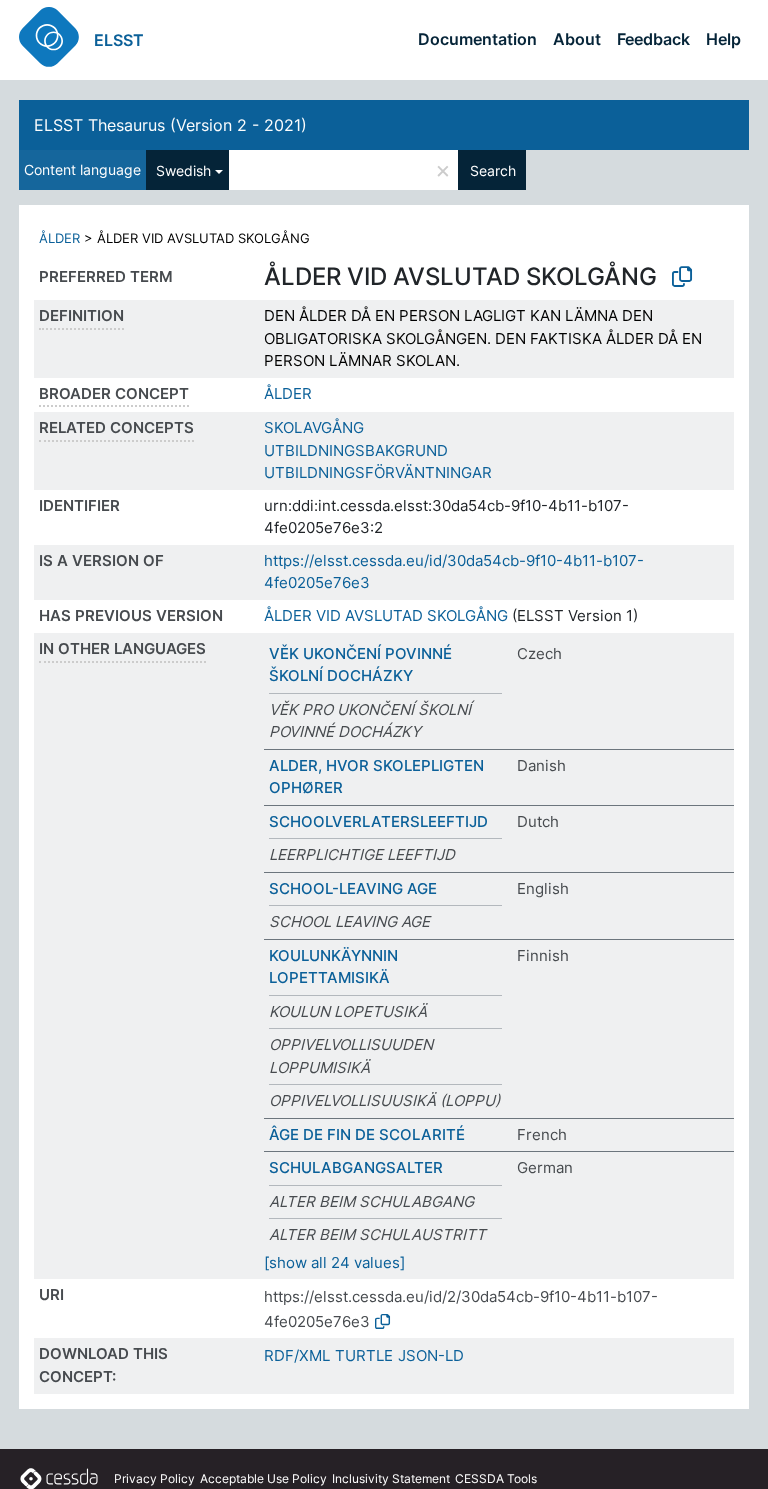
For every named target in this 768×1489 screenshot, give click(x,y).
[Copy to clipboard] (682, 277)
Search (493, 170)
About (577, 39)
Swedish (183, 170)
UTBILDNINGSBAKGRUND (356, 450)
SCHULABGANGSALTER (356, 1167)
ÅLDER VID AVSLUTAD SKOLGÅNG (386, 615)
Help (723, 39)
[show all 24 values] (334, 1262)
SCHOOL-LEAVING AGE (353, 888)
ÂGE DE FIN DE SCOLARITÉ (367, 1134)
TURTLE (364, 1355)
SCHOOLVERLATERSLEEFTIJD (378, 821)
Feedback (653, 39)
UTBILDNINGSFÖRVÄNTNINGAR (378, 472)
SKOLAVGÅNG (314, 427)
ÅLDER (59, 238)
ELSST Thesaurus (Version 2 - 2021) (170, 125)
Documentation (477, 39)
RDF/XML (297, 1355)
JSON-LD (431, 1355)
